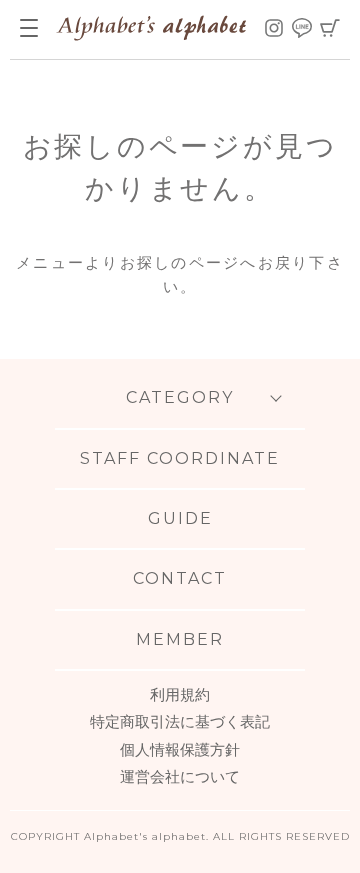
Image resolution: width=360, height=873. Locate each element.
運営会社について (180, 776)
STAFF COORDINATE (180, 458)
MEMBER (180, 639)
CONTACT (180, 578)
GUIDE (180, 518)
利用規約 (180, 694)
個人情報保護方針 (180, 749)
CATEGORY (180, 397)
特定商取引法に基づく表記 (180, 721)
